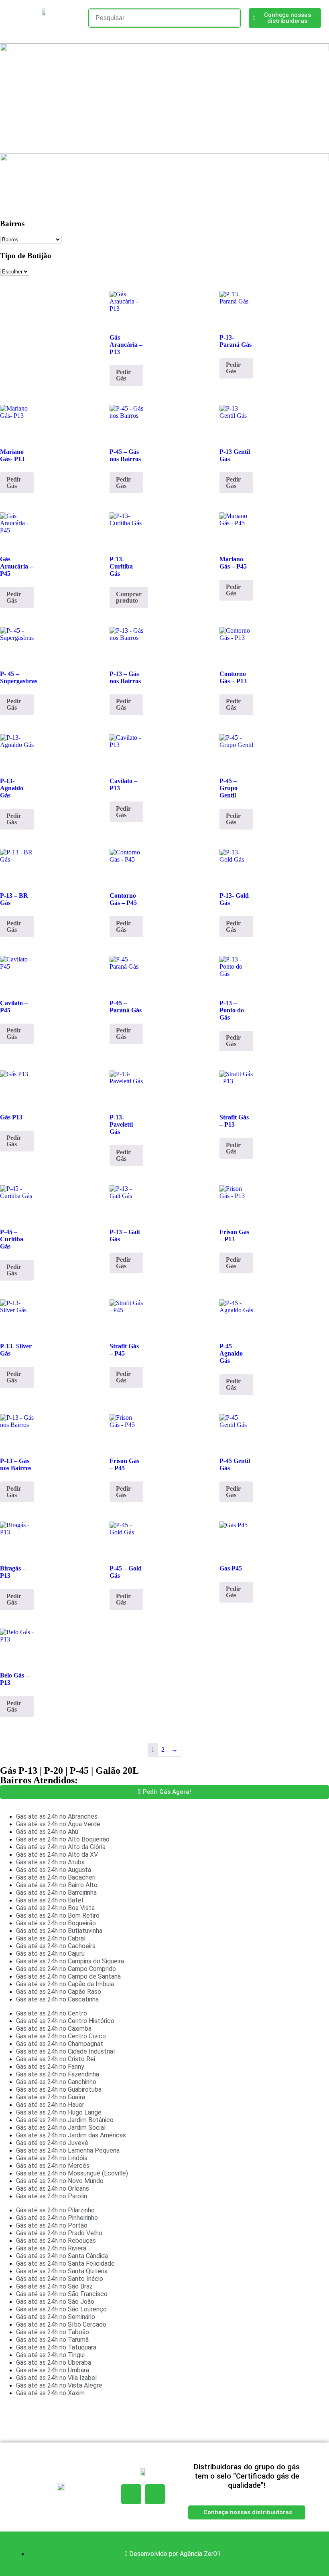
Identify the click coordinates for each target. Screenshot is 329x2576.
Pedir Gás (123, 375)
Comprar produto (129, 597)
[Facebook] (131, 2494)
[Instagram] (155, 2494)
